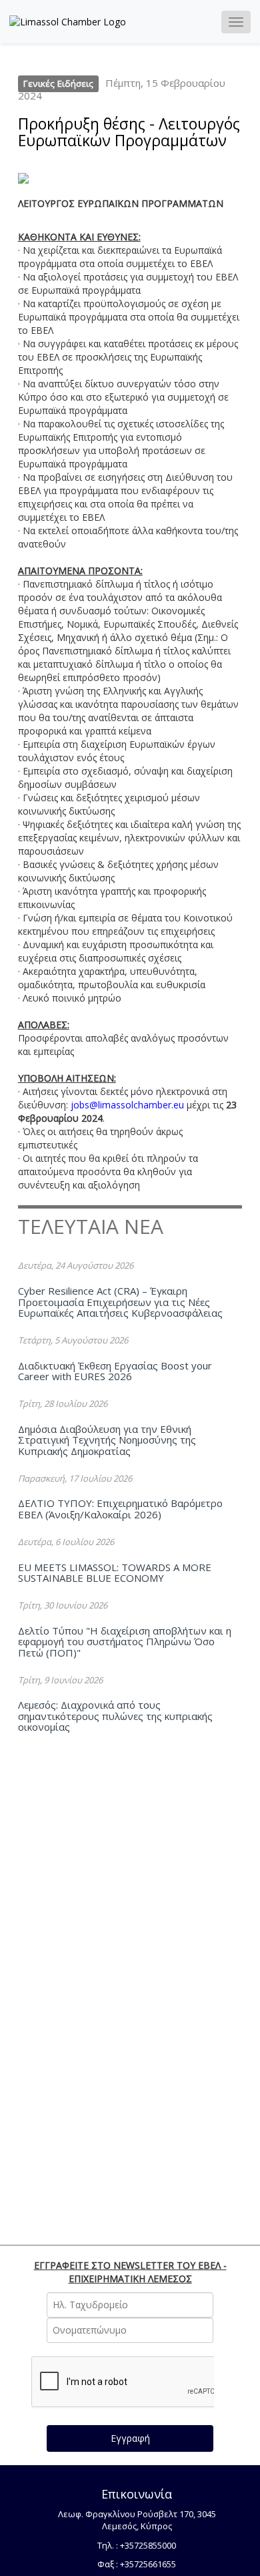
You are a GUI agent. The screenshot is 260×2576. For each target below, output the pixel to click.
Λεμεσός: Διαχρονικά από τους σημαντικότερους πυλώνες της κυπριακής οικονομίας (115, 1716)
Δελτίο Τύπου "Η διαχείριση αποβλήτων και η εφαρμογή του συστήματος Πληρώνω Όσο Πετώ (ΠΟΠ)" (125, 1642)
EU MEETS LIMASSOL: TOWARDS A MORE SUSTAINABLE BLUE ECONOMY (115, 1573)
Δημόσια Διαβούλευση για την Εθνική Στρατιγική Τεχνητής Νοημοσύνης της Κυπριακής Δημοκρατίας (107, 1440)
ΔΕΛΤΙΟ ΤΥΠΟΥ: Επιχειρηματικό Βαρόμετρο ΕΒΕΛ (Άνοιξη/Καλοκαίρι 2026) (120, 1509)
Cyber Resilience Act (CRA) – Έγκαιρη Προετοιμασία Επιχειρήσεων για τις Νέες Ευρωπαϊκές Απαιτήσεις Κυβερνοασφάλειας (120, 1302)
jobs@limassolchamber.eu (127, 1105)
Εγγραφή (130, 2438)
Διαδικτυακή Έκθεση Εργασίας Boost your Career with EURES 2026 (115, 1371)
